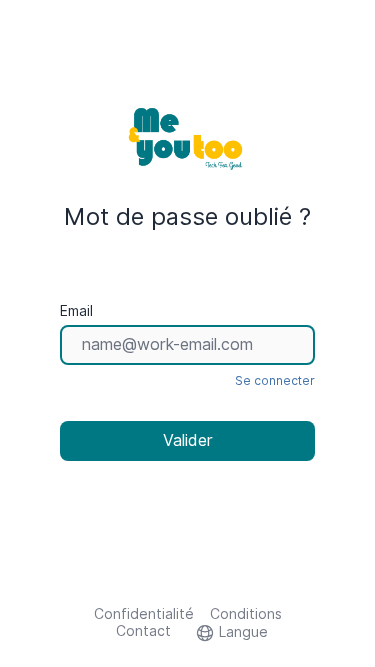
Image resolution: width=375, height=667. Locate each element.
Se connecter (275, 380)
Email (76, 311)
